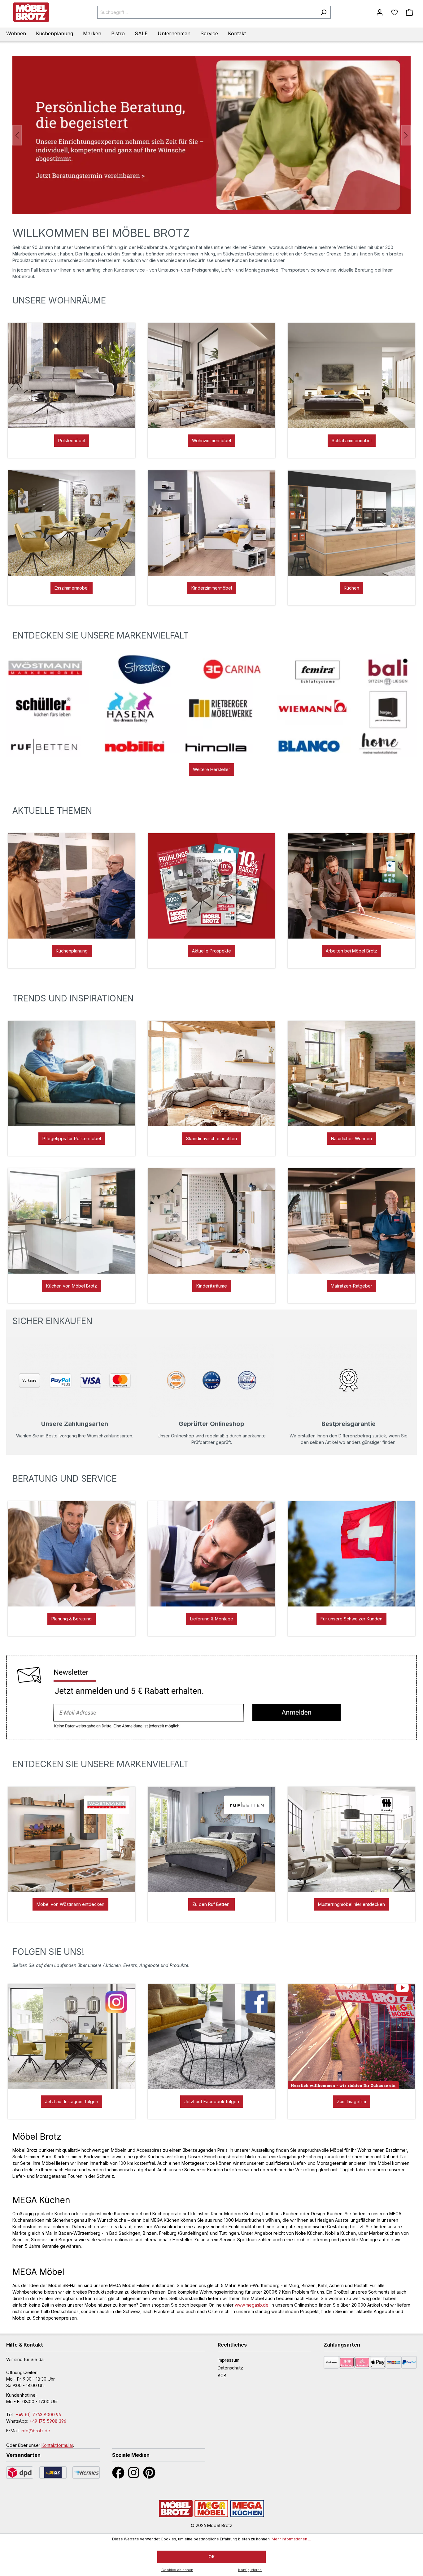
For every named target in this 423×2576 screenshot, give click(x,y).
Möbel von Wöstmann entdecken (70, 1904)
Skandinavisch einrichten (211, 1138)
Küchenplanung (72, 951)
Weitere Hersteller (211, 769)
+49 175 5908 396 (48, 2421)
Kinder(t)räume (212, 1286)
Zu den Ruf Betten (211, 1904)
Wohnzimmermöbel (211, 440)
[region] (211, 135)
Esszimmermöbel (72, 588)
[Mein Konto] (380, 12)
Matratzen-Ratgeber (351, 1286)
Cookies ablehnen (177, 2570)
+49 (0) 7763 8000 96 (38, 2415)
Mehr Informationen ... (291, 2539)
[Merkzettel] (395, 12)
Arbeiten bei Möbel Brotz (351, 951)
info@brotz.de (35, 2431)
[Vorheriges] (17, 135)
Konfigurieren (250, 2570)
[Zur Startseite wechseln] (31, 12)
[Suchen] (323, 12)
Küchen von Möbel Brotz (72, 1286)
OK (212, 2557)
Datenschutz (230, 2368)
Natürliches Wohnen (351, 1138)
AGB (222, 2375)
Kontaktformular (57, 2445)
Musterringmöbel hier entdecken (351, 1904)
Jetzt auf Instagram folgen (72, 2101)
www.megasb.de (252, 2305)
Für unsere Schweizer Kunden (351, 1619)
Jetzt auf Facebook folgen (212, 2101)
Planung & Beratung (72, 1619)
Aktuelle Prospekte (211, 951)
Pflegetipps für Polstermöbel (72, 1138)
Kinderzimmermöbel (212, 588)
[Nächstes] (406, 135)
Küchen (351, 588)
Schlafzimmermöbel (352, 440)
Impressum (229, 2360)
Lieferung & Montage (212, 1619)
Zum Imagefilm (351, 2101)
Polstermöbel (72, 440)
